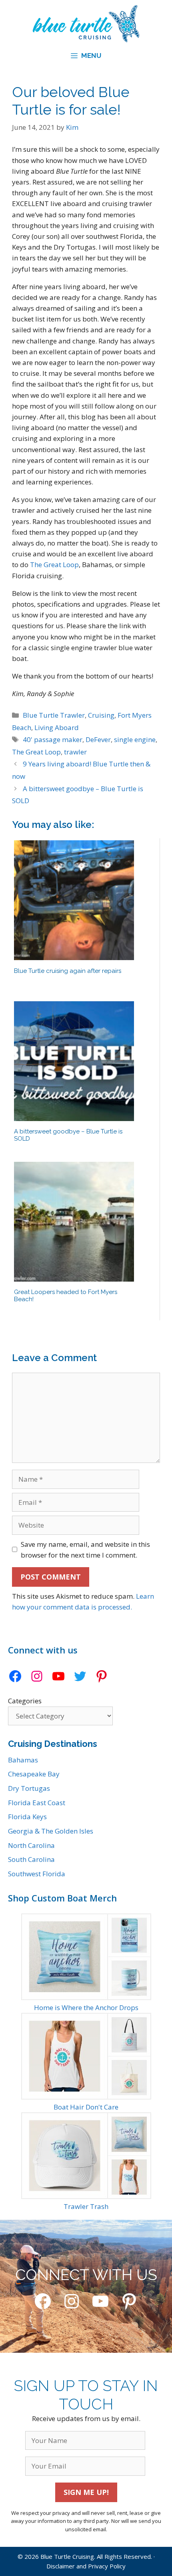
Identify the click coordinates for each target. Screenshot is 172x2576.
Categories (25, 1701)
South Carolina (31, 1859)
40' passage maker (53, 739)
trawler (75, 752)
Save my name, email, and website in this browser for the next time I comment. (85, 1550)
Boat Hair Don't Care (86, 2107)
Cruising (101, 715)
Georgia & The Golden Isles (51, 1831)
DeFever (98, 739)
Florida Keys (27, 1817)
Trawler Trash (86, 2206)
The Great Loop (54, 565)
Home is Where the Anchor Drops (86, 2007)
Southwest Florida (37, 1874)
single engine (135, 739)
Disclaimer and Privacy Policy (86, 2566)
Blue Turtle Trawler (54, 715)
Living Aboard (57, 727)
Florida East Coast (37, 1803)
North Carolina (31, 1845)
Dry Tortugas (29, 1788)
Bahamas (23, 1760)
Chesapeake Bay (34, 1774)
